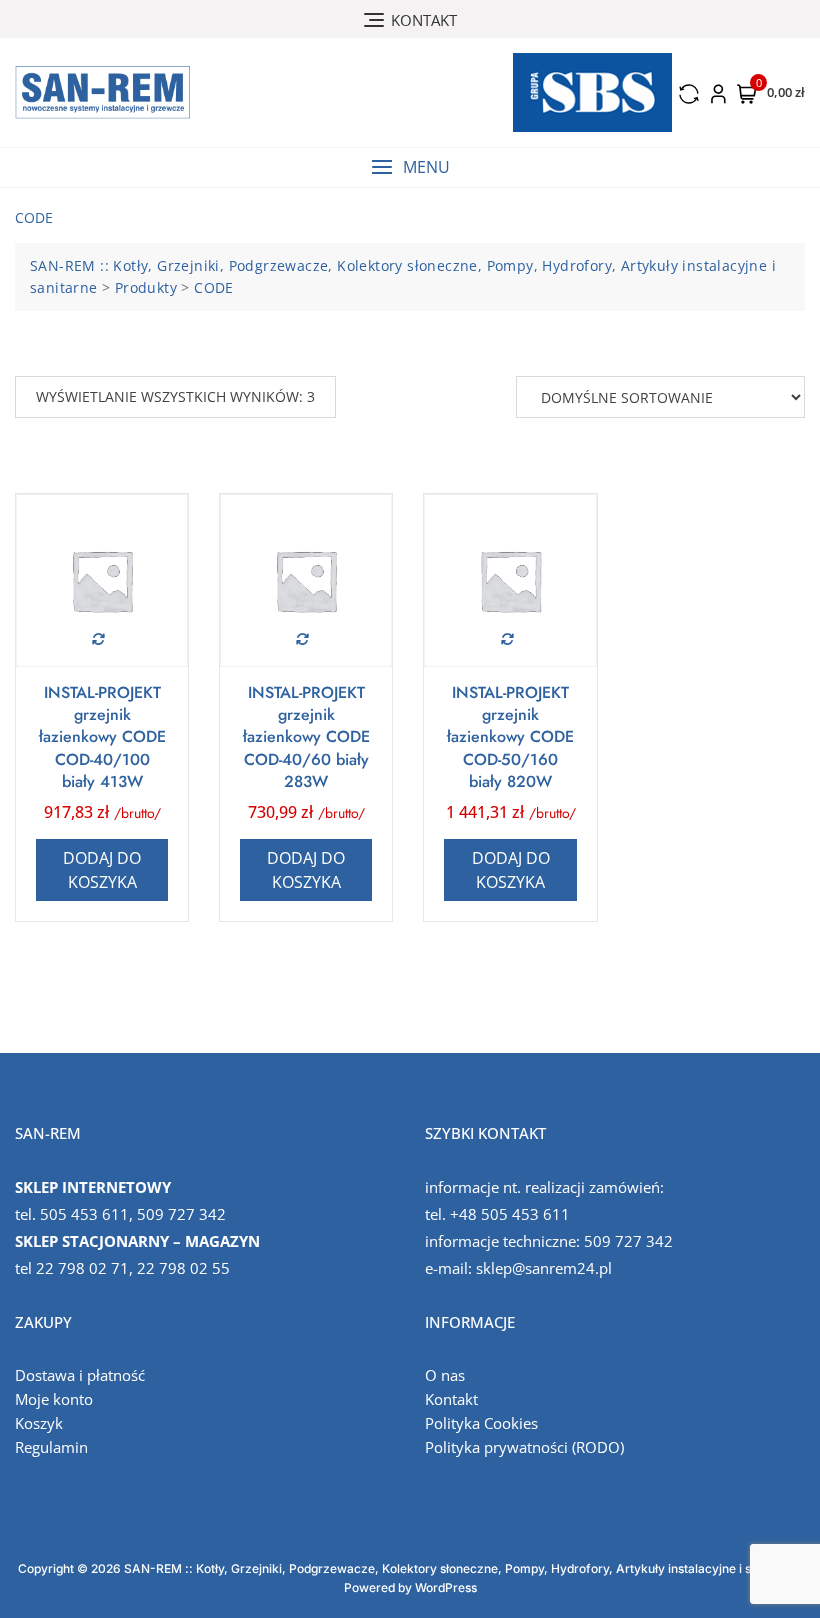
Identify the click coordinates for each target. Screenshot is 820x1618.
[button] (410, 167)
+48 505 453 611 (510, 1214)
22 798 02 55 (183, 1268)
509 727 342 (181, 1214)
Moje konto (54, 1399)
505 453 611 (84, 1214)
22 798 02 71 (82, 1268)
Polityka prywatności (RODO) (524, 1447)
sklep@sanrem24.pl (544, 1268)
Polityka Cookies (481, 1423)
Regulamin (51, 1447)
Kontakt (451, 1399)
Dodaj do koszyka (102, 870)
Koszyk (39, 1423)
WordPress (446, 1587)
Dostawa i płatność (80, 1375)
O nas (445, 1375)
